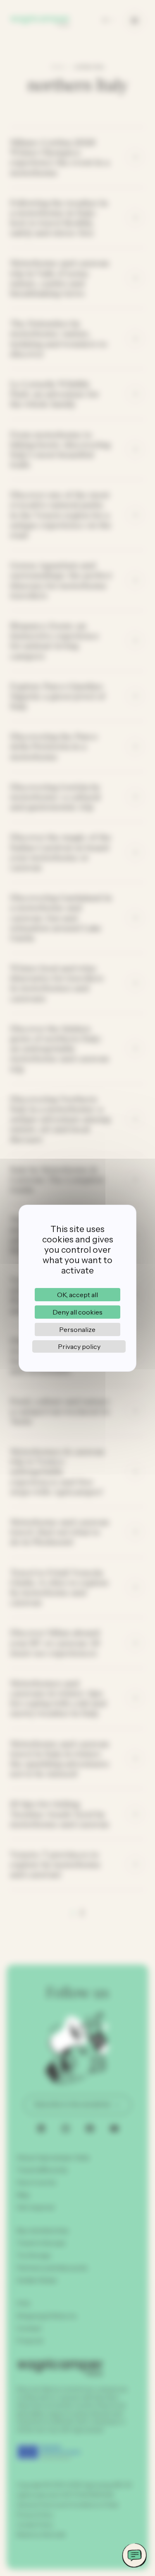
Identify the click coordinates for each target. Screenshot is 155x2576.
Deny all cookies (77, 1312)
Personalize (77, 1329)
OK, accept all (77, 1295)
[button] (134, 2555)
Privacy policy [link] (79, 1346)
